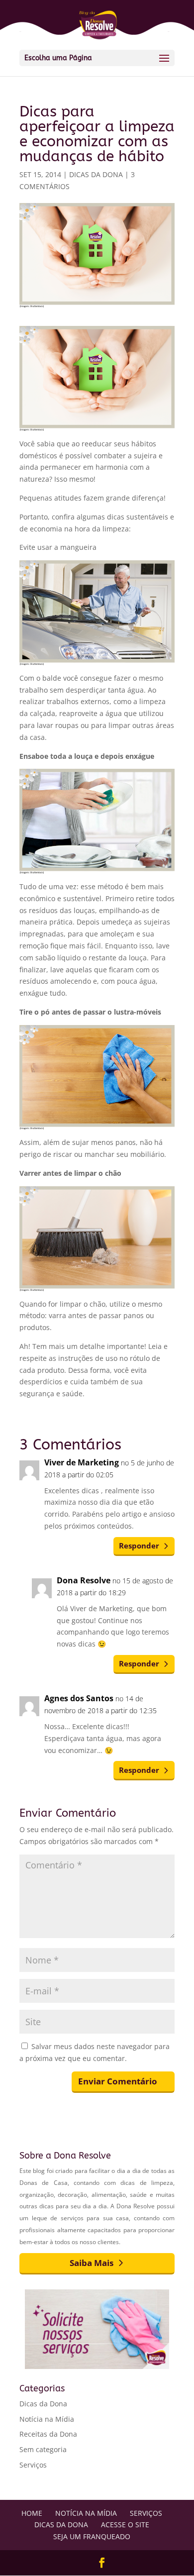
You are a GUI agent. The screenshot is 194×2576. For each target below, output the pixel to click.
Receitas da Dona (48, 2434)
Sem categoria (43, 2449)
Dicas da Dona (96, 174)
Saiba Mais (92, 2263)
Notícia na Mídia (47, 2419)
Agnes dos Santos (79, 1698)
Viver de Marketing (82, 1462)
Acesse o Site (125, 2524)
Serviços (33, 2465)
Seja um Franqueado (92, 2536)
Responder (139, 1546)
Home (32, 2513)
